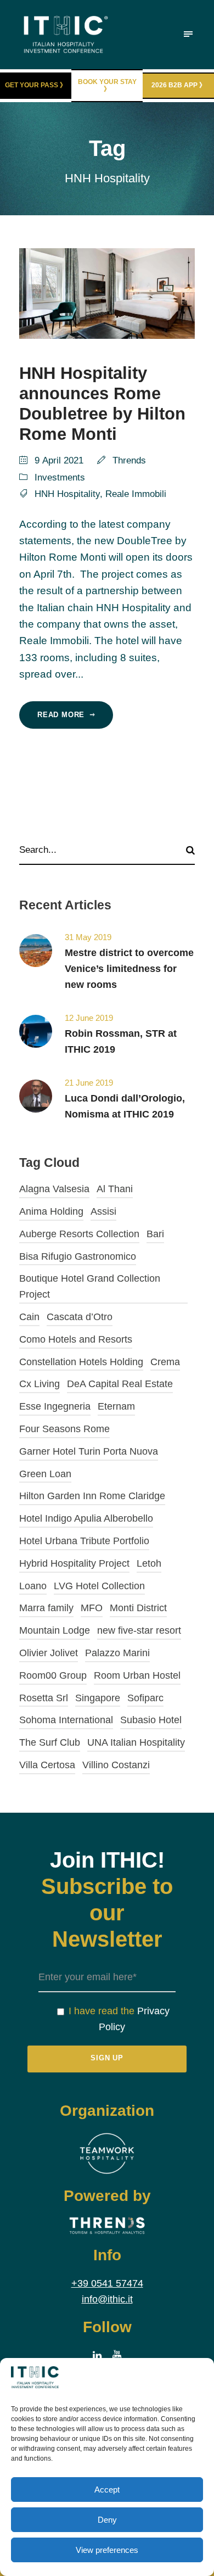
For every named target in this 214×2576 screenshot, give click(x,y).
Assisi (103, 1211)
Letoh (149, 1563)
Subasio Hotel (151, 1720)
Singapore (98, 1698)
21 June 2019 (89, 1083)
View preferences (107, 2550)
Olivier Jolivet (49, 1653)
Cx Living (40, 1384)
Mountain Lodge (55, 1630)
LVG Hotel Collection (99, 1586)
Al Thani (115, 1189)
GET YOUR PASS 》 (36, 85)
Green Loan (45, 1474)
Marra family (46, 1608)
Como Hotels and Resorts (76, 1339)
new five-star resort (139, 1630)
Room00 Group (53, 1675)
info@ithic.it (107, 2299)
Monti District (138, 1608)
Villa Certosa (47, 1765)
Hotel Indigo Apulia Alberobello (86, 1518)
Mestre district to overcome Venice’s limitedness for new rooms (129, 969)
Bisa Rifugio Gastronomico (78, 1256)
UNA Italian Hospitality (136, 1742)
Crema (165, 1362)
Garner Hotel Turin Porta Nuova (89, 1451)
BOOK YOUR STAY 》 (107, 85)
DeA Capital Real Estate (120, 1384)
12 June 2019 (89, 1018)
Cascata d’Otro (80, 1317)
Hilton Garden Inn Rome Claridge (92, 1496)
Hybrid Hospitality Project (74, 1563)
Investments (60, 477)
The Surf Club (50, 1742)
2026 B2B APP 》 (179, 85)
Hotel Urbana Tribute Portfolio (84, 1541)
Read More (61, 715)
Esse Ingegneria (55, 1406)
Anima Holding (51, 1211)
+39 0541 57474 (107, 2283)
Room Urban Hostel (137, 1675)
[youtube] (117, 2356)
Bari (155, 1234)
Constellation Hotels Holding (81, 1362)
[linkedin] (97, 2356)
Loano (33, 1586)
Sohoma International (66, 1720)
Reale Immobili (136, 494)
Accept (107, 2490)
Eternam (116, 1406)
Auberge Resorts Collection (79, 1234)
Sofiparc (145, 1698)
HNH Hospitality (67, 494)
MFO (92, 1608)
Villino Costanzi (116, 1765)
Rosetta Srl (44, 1698)
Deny (107, 2520)
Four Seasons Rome (64, 1429)
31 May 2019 (88, 937)
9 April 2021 (59, 460)
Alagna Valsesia (54, 1189)
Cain (29, 1317)
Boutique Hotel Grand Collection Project (90, 1286)
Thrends (129, 460)
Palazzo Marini (117, 1653)
